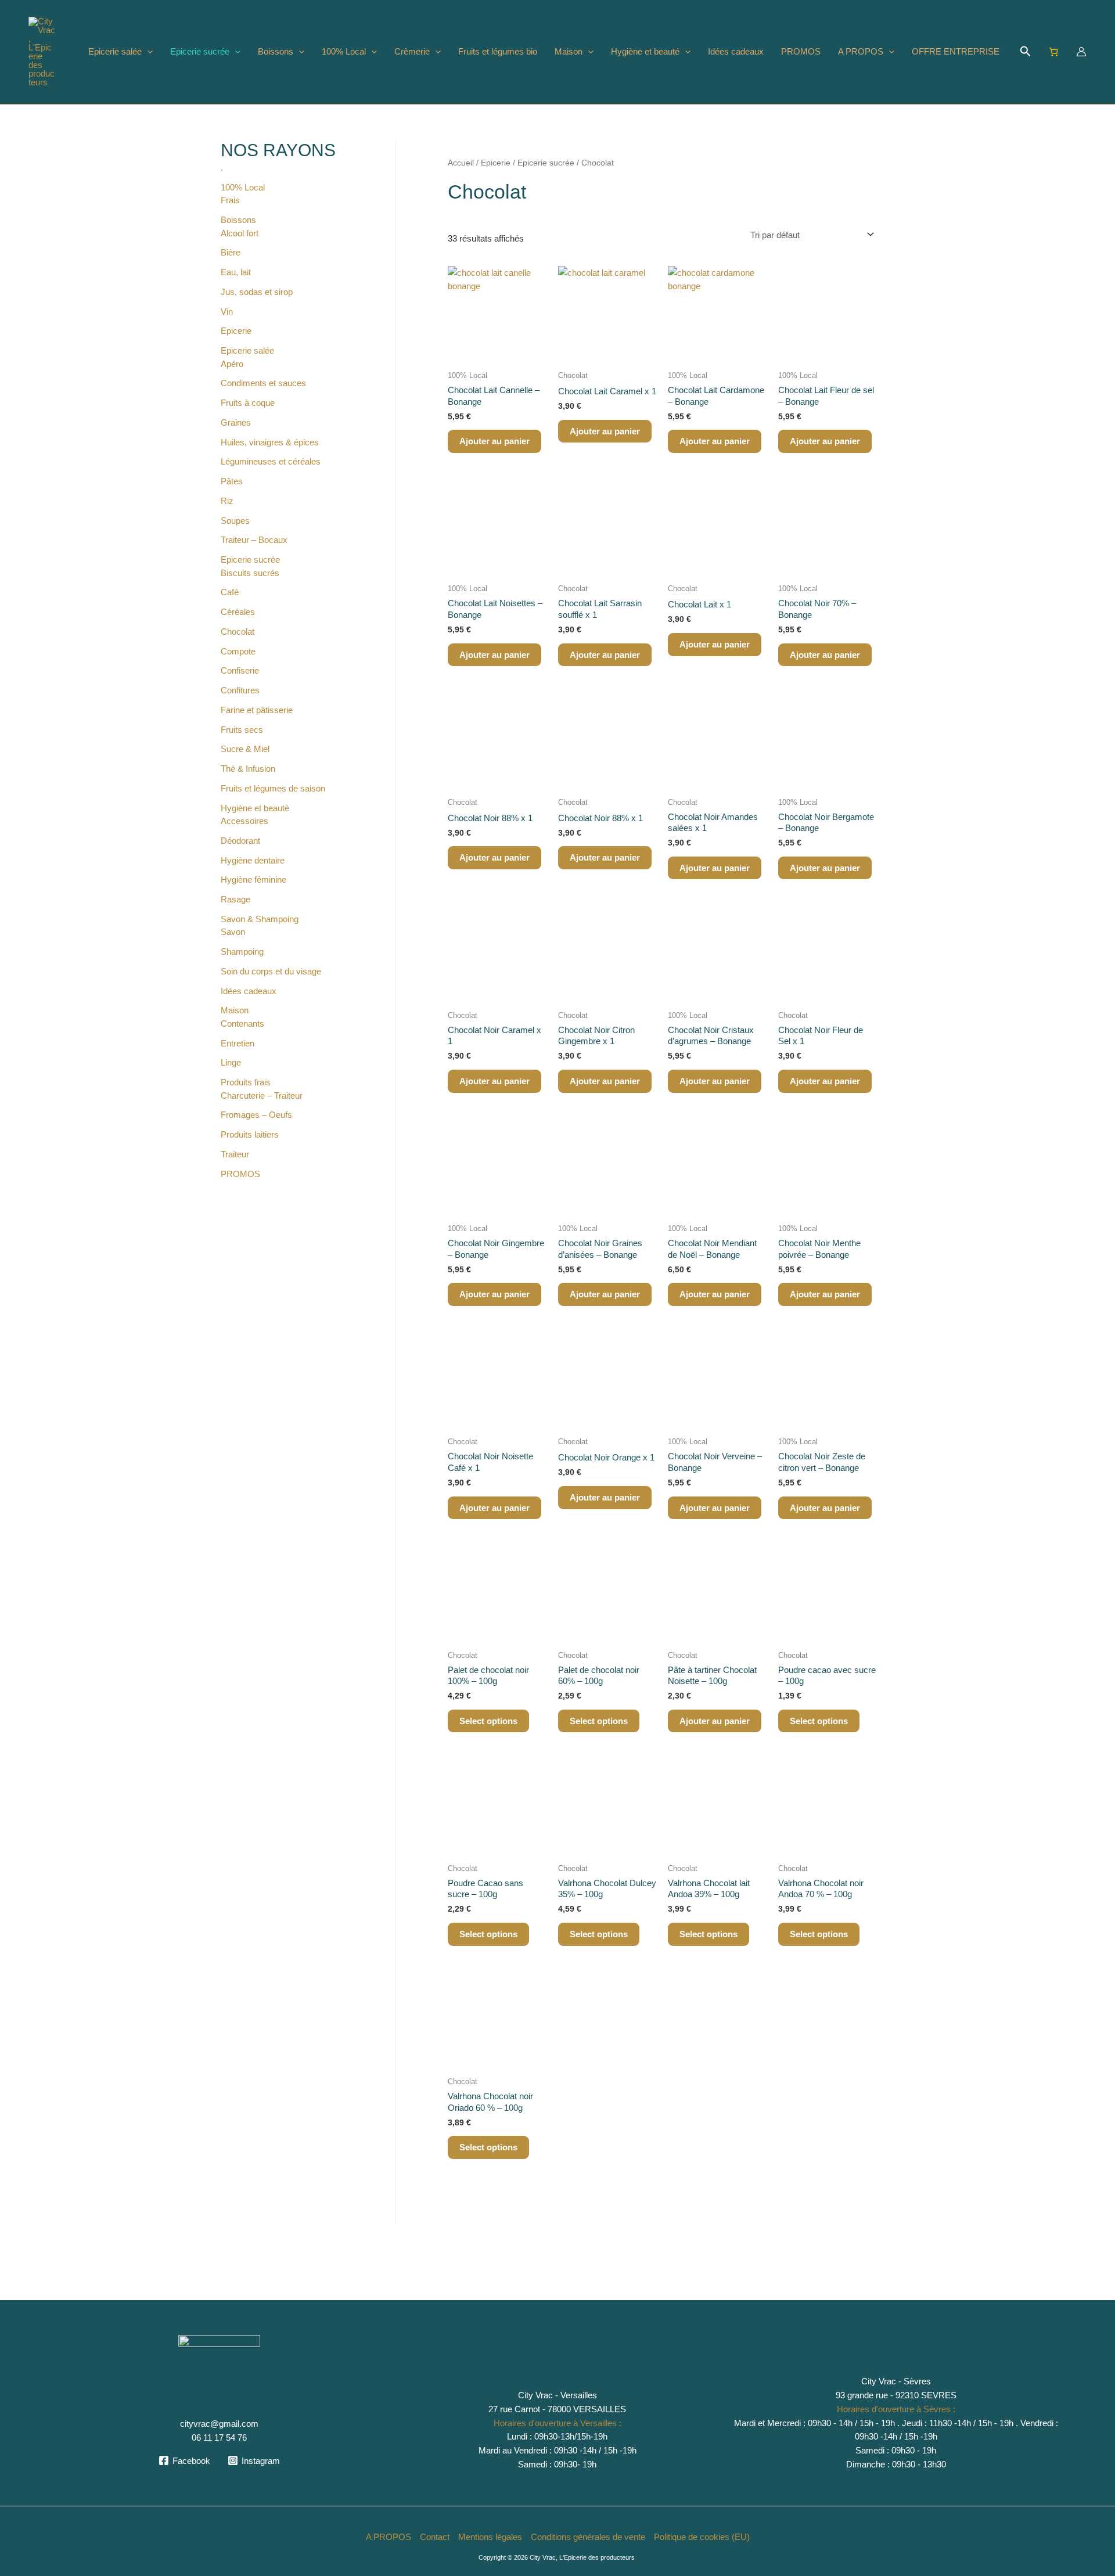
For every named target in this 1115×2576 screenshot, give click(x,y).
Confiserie (240, 670)
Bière (231, 252)
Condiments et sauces (263, 383)
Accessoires (244, 821)
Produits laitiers (250, 1134)
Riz (227, 501)
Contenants (242, 1023)
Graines (236, 422)
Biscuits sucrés (250, 573)
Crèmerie (412, 51)
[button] (147, 52)
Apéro (232, 364)
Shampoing (242, 951)
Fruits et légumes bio (498, 51)
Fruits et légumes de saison (273, 788)
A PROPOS (861, 51)
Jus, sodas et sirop (257, 292)
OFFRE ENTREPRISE (956, 51)
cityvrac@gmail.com (219, 2424)
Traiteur (235, 1154)
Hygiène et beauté (645, 51)
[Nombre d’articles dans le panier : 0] (1054, 52)
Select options (488, 1721)
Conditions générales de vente (588, 2537)
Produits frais (246, 1082)
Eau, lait (236, 272)
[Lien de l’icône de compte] (1081, 52)
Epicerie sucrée (200, 51)
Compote (238, 651)
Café (230, 592)
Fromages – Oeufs (256, 1115)
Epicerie (236, 331)
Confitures (240, 690)
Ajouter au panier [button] (494, 441)
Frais (230, 200)
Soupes (235, 521)
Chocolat (238, 632)
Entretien (238, 1043)
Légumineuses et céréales (271, 461)
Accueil (461, 163)
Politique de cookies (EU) (702, 2537)
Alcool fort (240, 233)
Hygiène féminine (253, 879)
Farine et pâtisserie (257, 710)
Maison (569, 51)
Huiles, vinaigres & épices (270, 442)
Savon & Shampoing (260, 919)
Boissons (276, 51)
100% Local (344, 51)
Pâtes (232, 481)
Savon (233, 932)
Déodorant (240, 841)
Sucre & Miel (245, 749)
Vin (227, 312)
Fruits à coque (248, 403)
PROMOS (801, 51)
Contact (435, 2537)
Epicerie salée (115, 51)
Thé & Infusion (248, 769)
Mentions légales (490, 2537)
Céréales (238, 612)
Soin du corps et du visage (271, 971)
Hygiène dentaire (253, 860)
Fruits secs (242, 730)
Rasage (235, 899)
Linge (231, 1062)
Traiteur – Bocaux (254, 540)
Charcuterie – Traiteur (262, 1095)
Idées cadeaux (736, 51)
